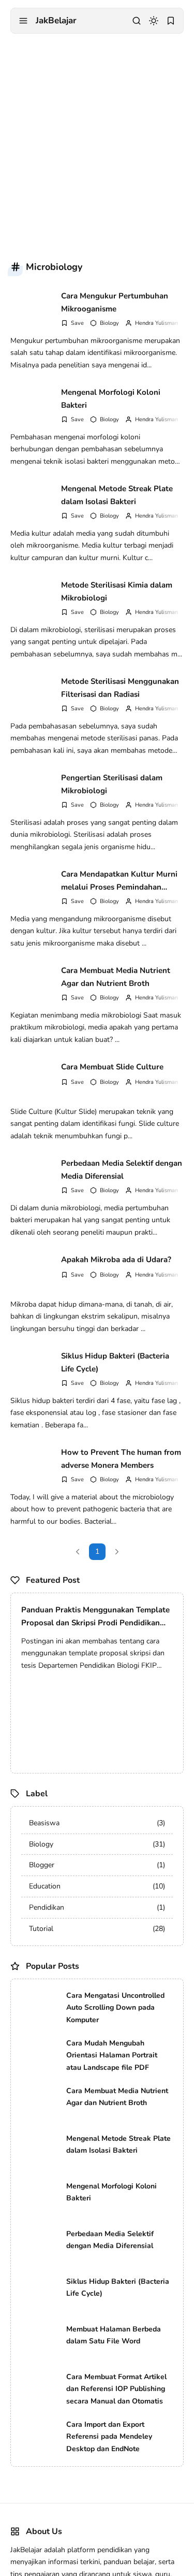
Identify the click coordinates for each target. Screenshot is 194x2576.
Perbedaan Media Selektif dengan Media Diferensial (122, 1170)
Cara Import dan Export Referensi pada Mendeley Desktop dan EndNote (109, 2437)
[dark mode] (154, 21)
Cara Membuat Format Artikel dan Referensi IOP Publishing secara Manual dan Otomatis (116, 2389)
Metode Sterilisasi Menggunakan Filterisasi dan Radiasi (120, 688)
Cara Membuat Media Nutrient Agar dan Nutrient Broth (116, 977)
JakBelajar (56, 20)
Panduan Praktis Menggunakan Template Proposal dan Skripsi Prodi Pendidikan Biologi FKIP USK (95, 1617)
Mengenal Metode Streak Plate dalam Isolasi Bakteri (117, 495)
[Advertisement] (97, 141)
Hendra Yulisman (156, 323)
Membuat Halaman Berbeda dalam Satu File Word (114, 2335)
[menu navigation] (23, 21)
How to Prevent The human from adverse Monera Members (121, 1459)
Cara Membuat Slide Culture (112, 1067)
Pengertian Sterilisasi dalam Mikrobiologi (112, 784)
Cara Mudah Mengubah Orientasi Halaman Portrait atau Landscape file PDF (112, 2056)
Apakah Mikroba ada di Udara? (116, 1260)
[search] (137, 21)
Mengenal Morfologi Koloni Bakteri (111, 399)
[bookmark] (171, 21)
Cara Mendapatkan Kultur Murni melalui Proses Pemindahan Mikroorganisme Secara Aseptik (119, 881)
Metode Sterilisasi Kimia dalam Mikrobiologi (117, 592)
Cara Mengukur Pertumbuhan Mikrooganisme (115, 303)
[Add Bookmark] (72, 323)
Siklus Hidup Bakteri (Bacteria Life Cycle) (115, 1363)
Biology (109, 323)
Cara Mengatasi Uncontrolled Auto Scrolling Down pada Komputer (115, 2008)
